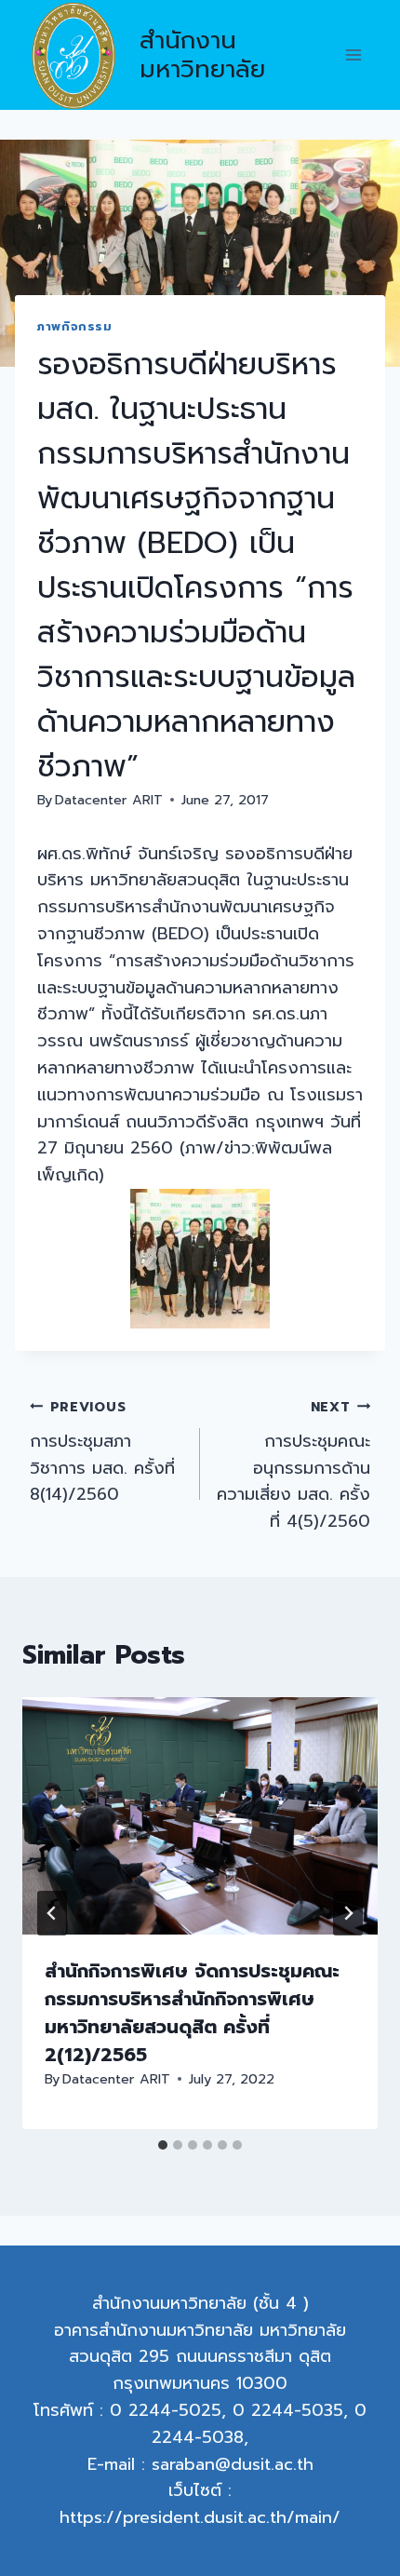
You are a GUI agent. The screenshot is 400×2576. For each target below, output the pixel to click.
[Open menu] (353, 55)
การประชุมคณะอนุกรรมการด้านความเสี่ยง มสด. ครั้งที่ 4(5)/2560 (293, 1465)
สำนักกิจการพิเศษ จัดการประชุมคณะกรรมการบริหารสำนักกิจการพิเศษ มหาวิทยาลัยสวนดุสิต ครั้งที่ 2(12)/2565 (192, 2013)
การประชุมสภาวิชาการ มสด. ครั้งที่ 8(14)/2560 (102, 1452)
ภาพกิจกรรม (75, 326)
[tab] (163, 2145)
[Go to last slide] (52, 1913)
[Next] (348, 1913)
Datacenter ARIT (109, 800)
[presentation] (200, 1816)
